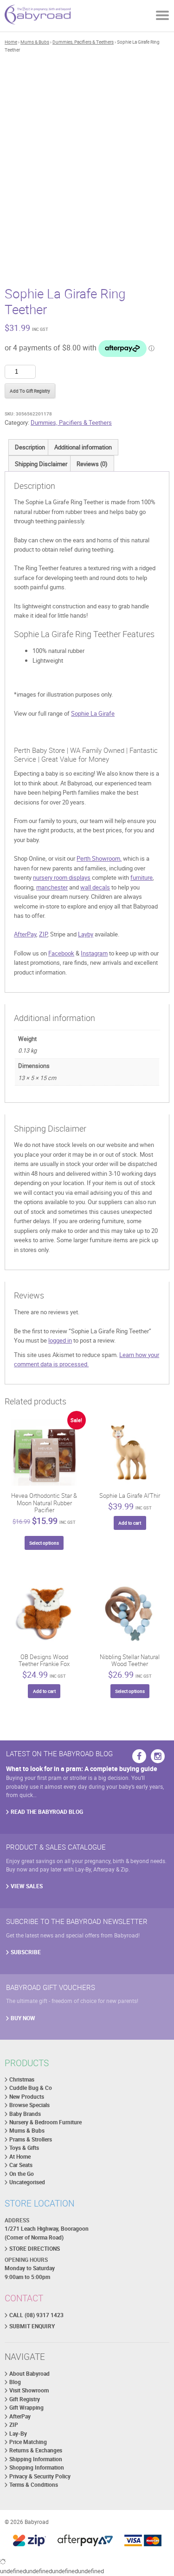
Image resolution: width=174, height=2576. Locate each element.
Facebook (61, 953)
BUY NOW (23, 2018)
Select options (44, 1543)
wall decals (95, 887)
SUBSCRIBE (26, 1952)
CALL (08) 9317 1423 (36, 2315)
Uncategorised (27, 2182)
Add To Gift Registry (30, 391)
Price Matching (28, 2442)
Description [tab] (30, 447)
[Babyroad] (38, 16)
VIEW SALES (27, 1886)
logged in (60, 1340)
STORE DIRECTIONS (35, 2249)
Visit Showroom (29, 2390)
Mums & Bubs (35, 42)
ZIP (43, 934)
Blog (15, 2382)
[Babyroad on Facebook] (139, 1756)
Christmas (22, 2079)
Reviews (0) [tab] (92, 464)
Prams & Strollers (31, 2139)
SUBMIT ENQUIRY (32, 2326)
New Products (27, 2097)
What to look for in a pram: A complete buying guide (82, 1769)
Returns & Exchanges (36, 2450)
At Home (20, 2157)
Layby (86, 934)
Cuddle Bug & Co (31, 2088)
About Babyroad (29, 2374)
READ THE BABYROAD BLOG (47, 1812)
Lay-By (18, 2434)
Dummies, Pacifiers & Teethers (83, 42)
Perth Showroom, (99, 858)
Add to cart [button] (130, 1523)
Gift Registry (25, 2399)
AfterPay (25, 934)
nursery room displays (62, 877)
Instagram (94, 953)
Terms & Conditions (34, 2485)
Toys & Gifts (24, 2148)
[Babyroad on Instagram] (158, 1756)
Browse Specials (29, 2105)
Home (11, 42)
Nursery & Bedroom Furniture (45, 2122)
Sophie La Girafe (93, 713)
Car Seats (21, 2165)
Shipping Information (36, 2459)
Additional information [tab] (83, 447)
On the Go (22, 2174)
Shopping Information (37, 2467)
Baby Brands (25, 2114)
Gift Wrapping (26, 2408)
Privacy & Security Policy (40, 2476)
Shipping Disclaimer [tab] (41, 464)
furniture (142, 877)
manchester (52, 887)
